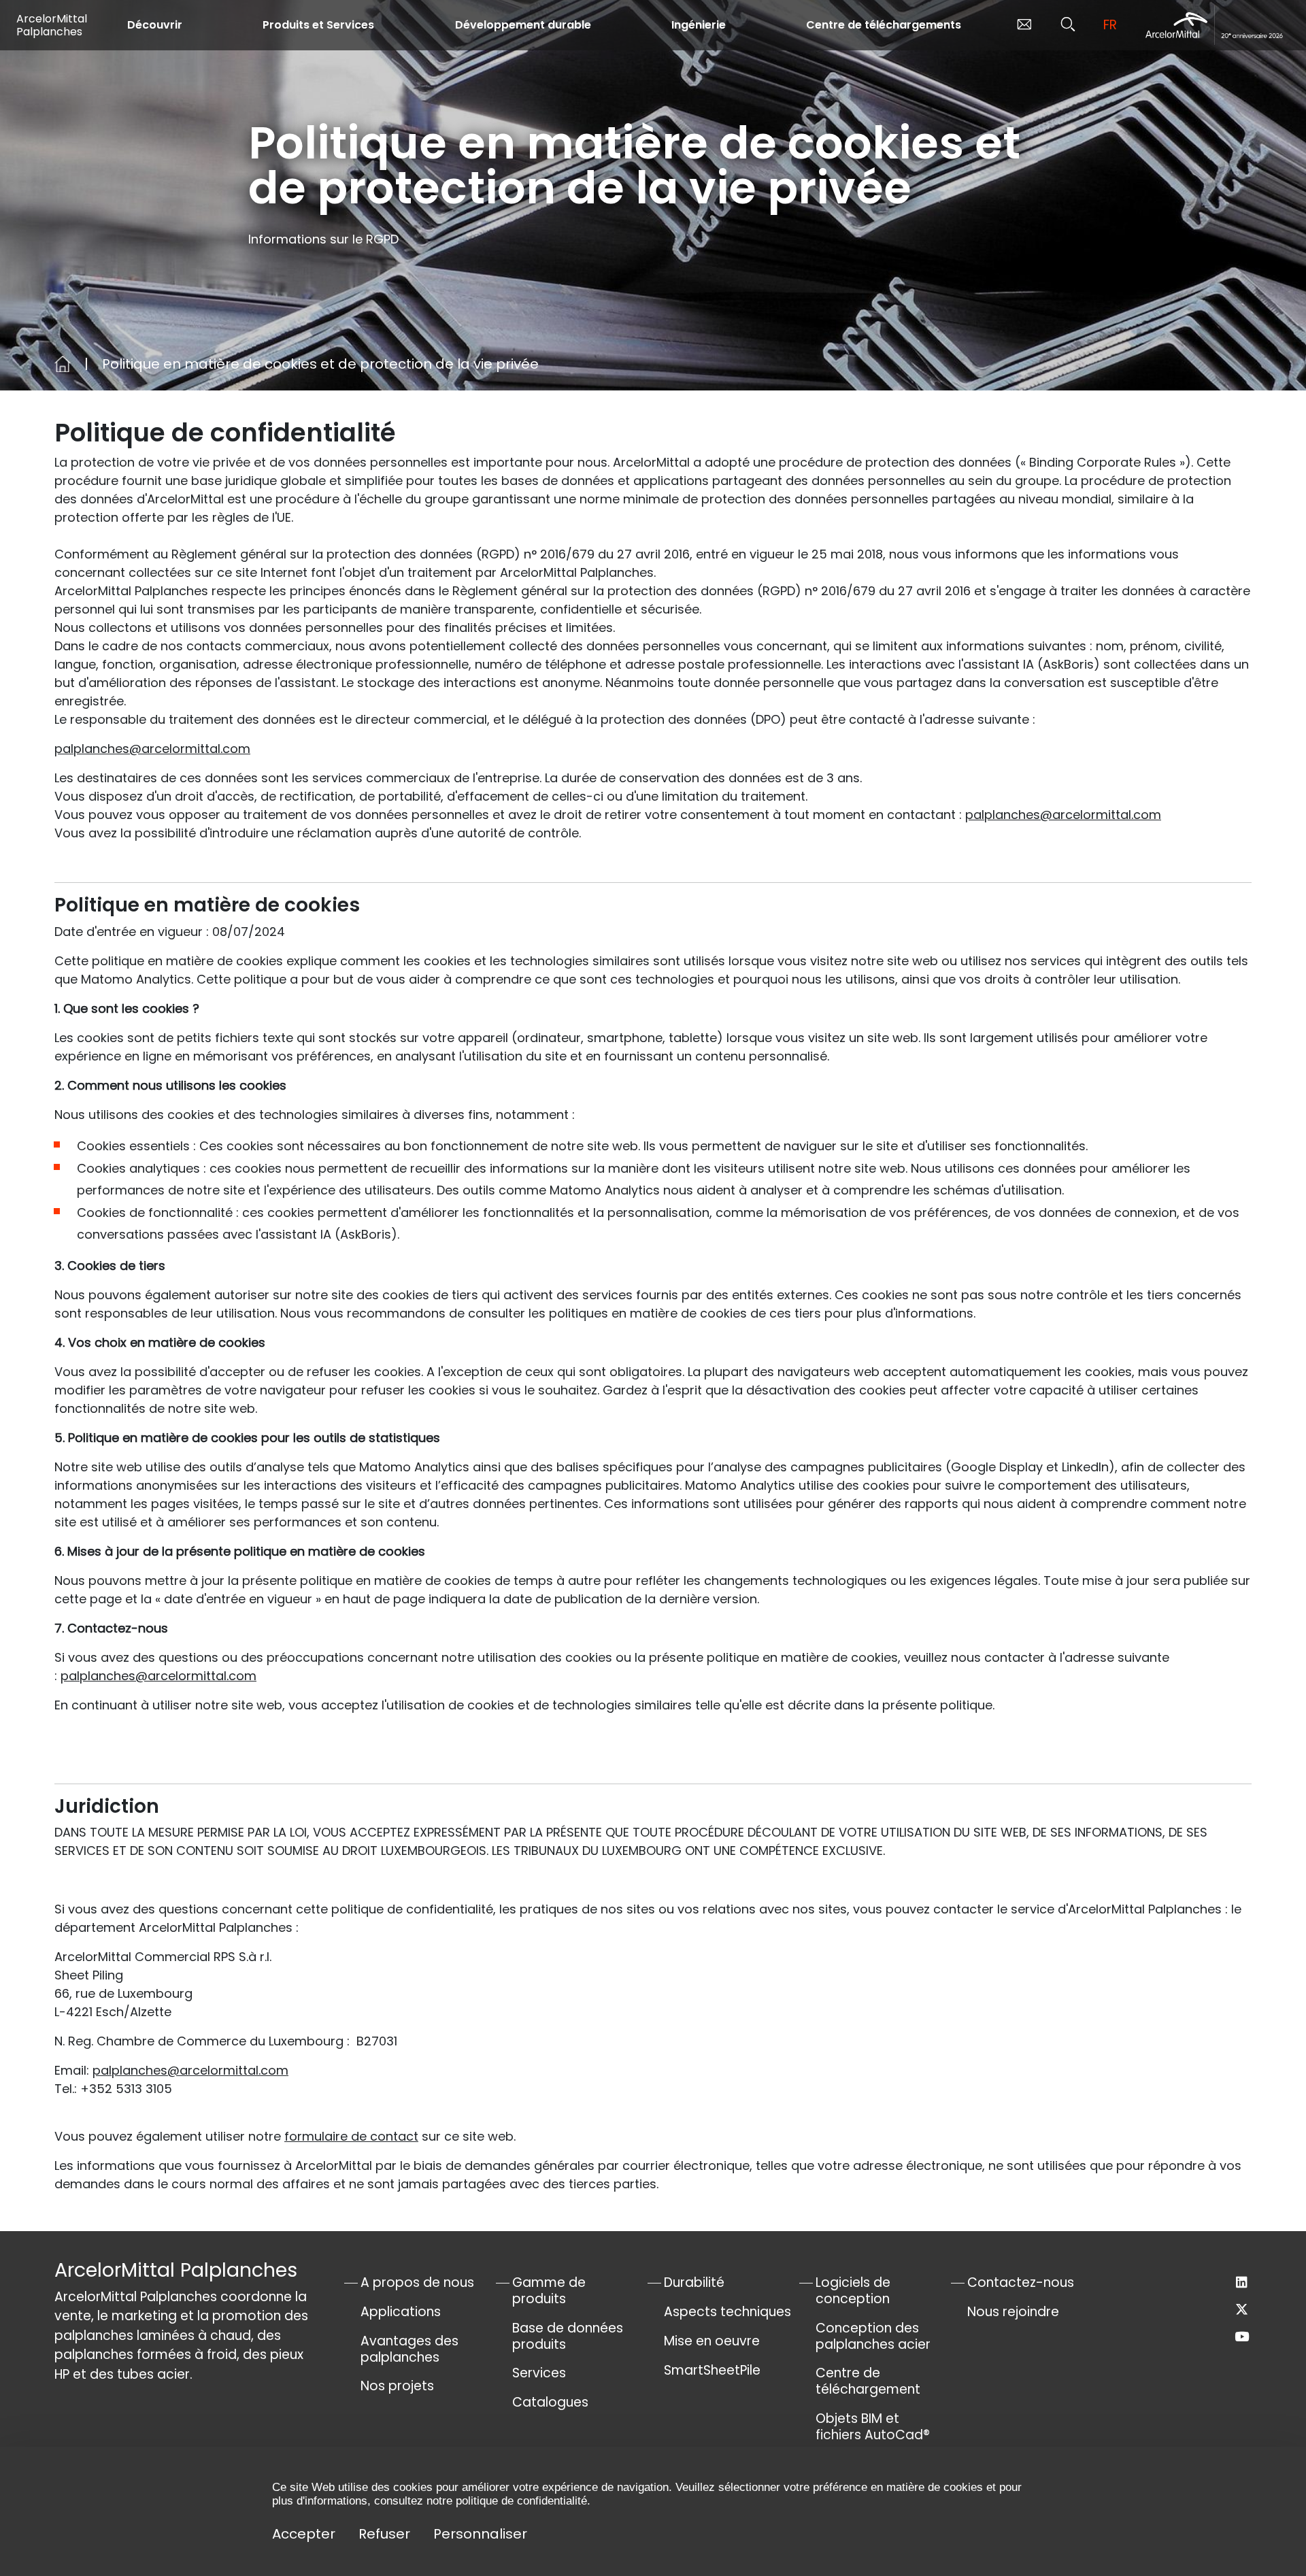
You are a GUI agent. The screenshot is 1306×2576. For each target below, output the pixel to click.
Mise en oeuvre (712, 2341)
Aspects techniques (727, 2312)
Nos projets (397, 2386)
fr (1110, 25)
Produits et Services (318, 25)
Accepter (304, 2534)
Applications (401, 2312)
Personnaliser (480, 2534)
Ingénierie (699, 25)
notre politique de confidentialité (507, 2501)
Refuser (384, 2534)
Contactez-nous (1021, 2282)
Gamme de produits (549, 2291)
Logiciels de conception (853, 2291)
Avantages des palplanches (409, 2349)
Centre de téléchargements (884, 25)
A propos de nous (417, 2282)
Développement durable (523, 25)
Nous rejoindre (1013, 2312)
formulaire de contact (351, 2136)
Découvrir (155, 25)
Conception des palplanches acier (873, 2336)
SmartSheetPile (712, 2370)
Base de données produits (568, 2336)
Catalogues (550, 2402)
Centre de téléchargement (868, 2381)
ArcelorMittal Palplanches (52, 25)
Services (539, 2373)
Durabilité (694, 2282)
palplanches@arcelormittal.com (152, 749)
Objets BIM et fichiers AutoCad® (873, 2427)
